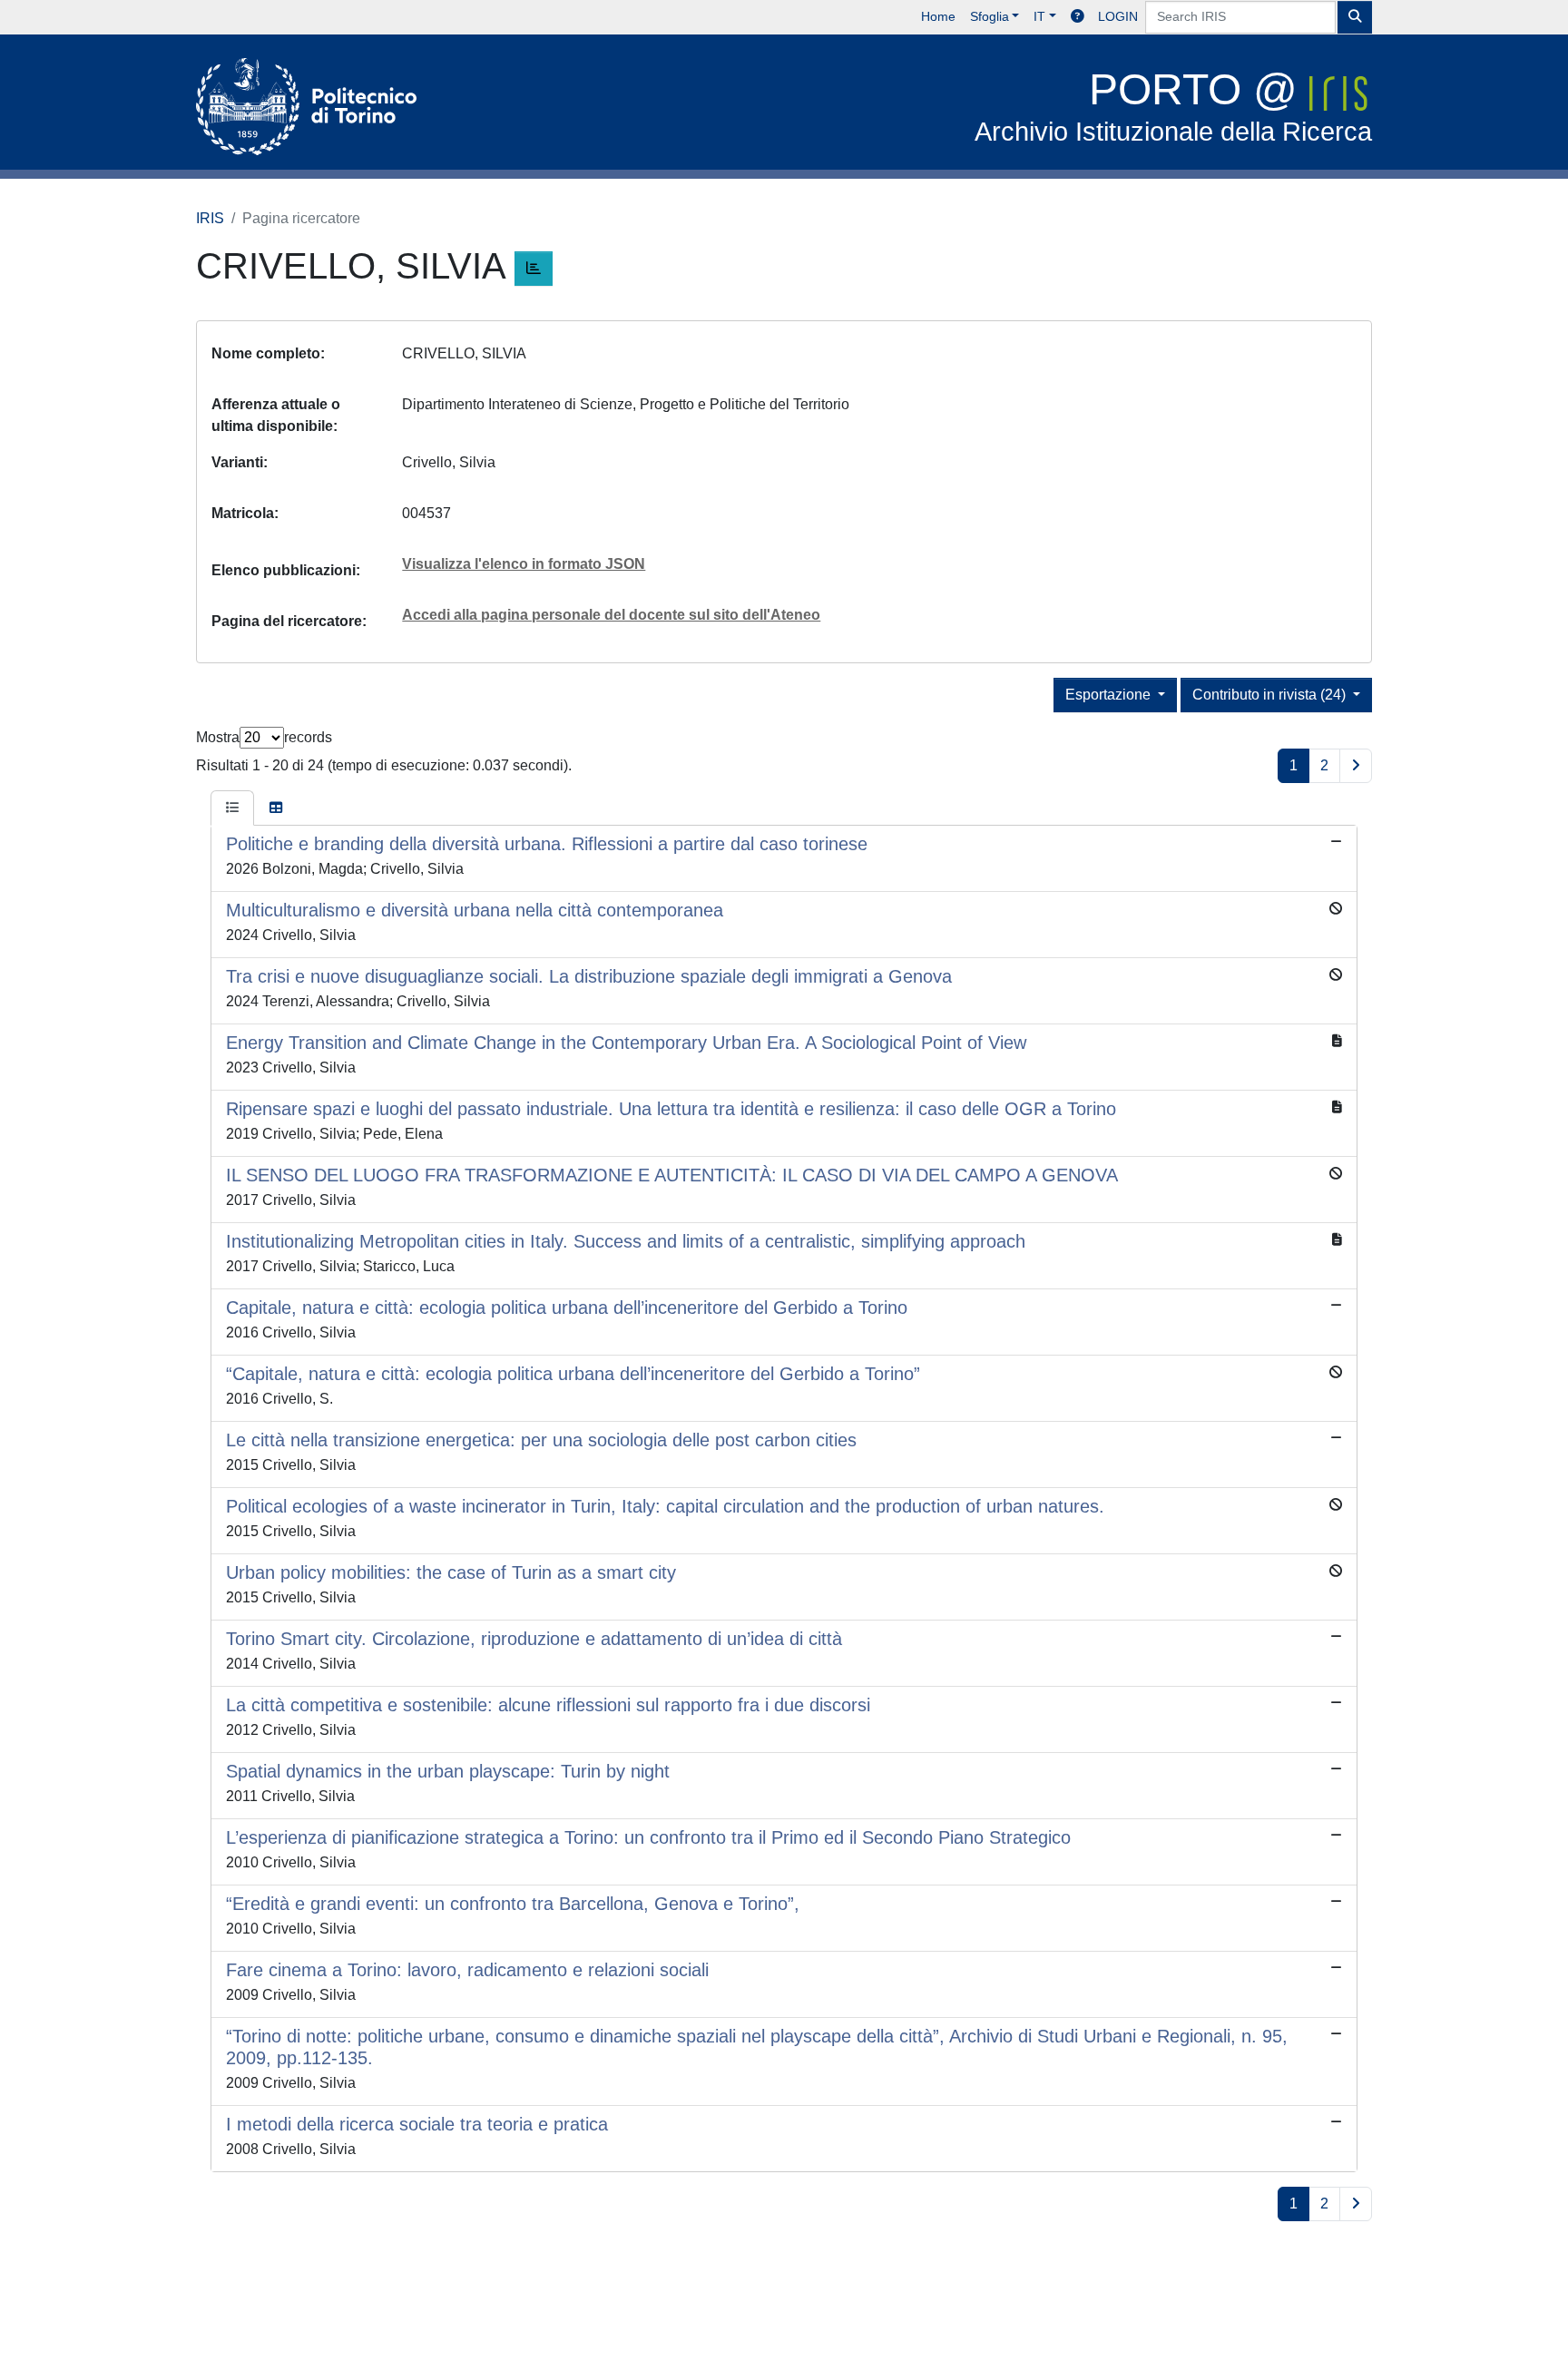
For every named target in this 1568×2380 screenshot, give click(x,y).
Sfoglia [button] (990, 16)
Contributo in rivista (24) (1271, 695)
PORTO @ (1173, 106)
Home (938, 16)
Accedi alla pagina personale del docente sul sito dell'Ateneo (611, 615)
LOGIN (1118, 16)
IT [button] (1039, 16)
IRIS (210, 218)
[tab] (232, 808)
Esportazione (1110, 695)
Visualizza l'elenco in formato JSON (524, 564)
